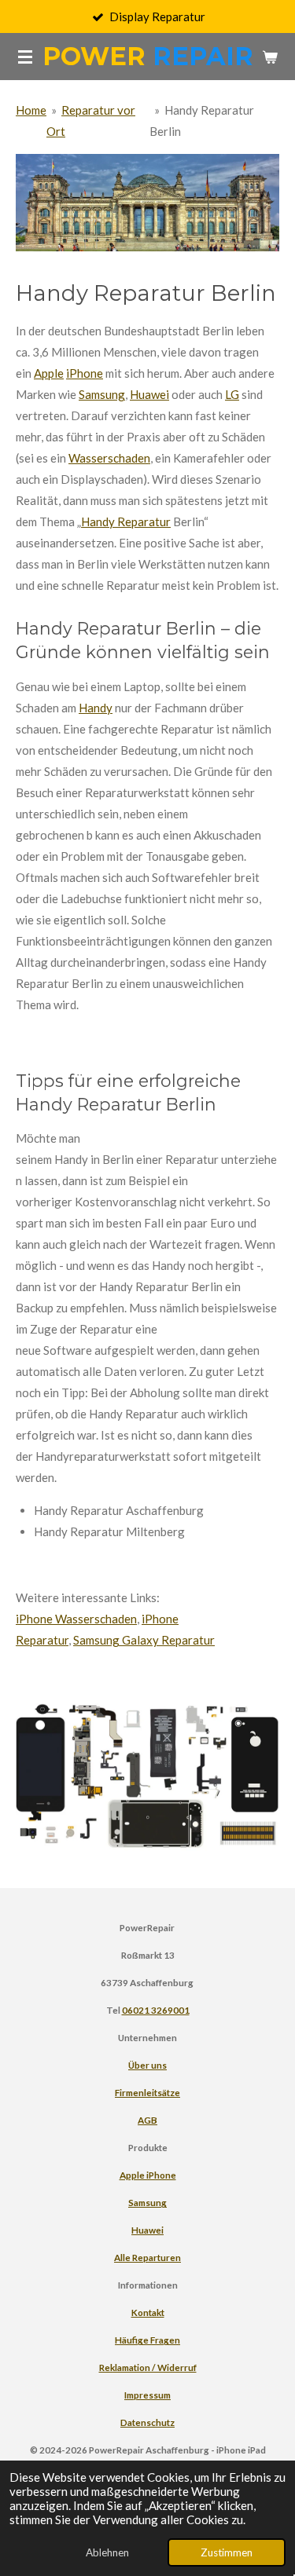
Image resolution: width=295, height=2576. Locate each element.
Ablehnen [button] (107, 2552)
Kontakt (148, 2312)
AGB (147, 2120)
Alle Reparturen (147, 2257)
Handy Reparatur (126, 521)
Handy (96, 708)
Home (31, 110)
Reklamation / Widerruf (148, 2367)
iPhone (85, 373)
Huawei (149, 394)
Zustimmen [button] (227, 2552)
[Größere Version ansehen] (147, 203)
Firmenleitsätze (147, 2092)
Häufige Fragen (147, 2340)
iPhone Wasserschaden (76, 1619)
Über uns (147, 2065)
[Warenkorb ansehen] (270, 57)
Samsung (102, 394)
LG (232, 394)
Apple (49, 373)
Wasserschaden (109, 458)
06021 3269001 (156, 2010)
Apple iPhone (148, 2175)
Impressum (147, 2395)
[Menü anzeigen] (25, 57)
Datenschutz (147, 2422)
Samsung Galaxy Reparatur (144, 1640)
